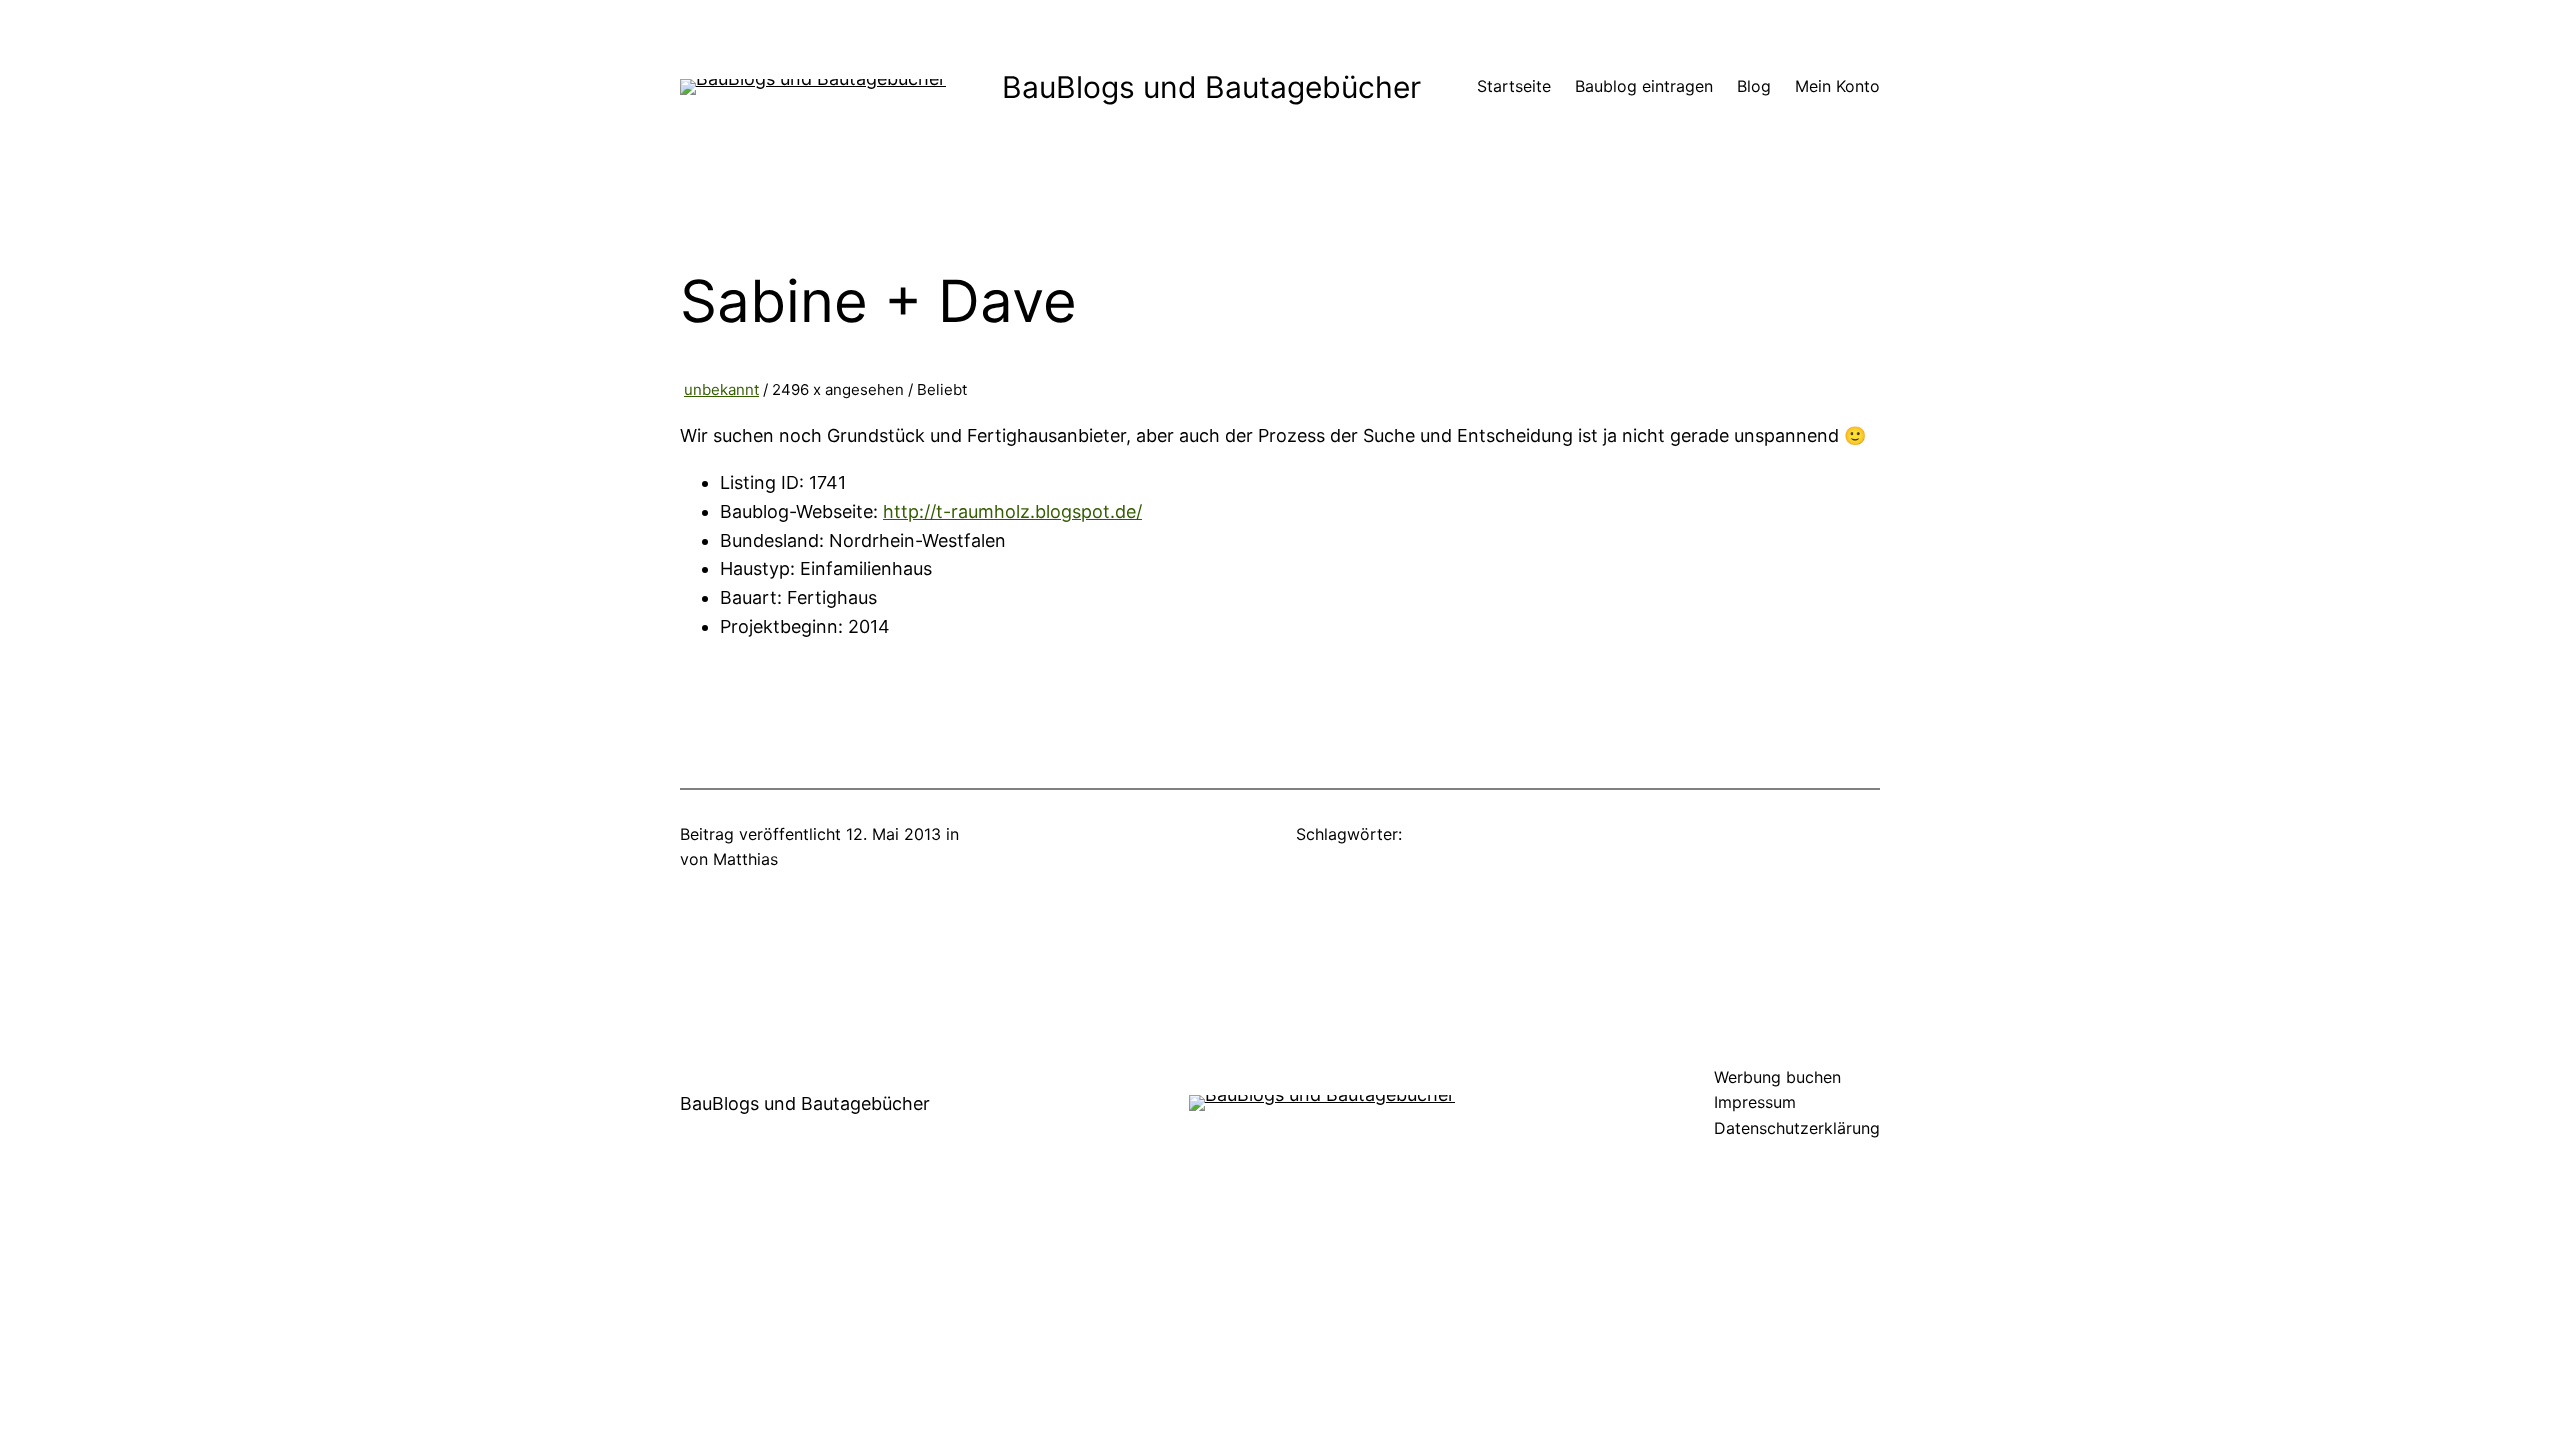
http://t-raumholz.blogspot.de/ (1012, 511)
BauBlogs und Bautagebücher (1211, 87)
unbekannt (721, 389)
